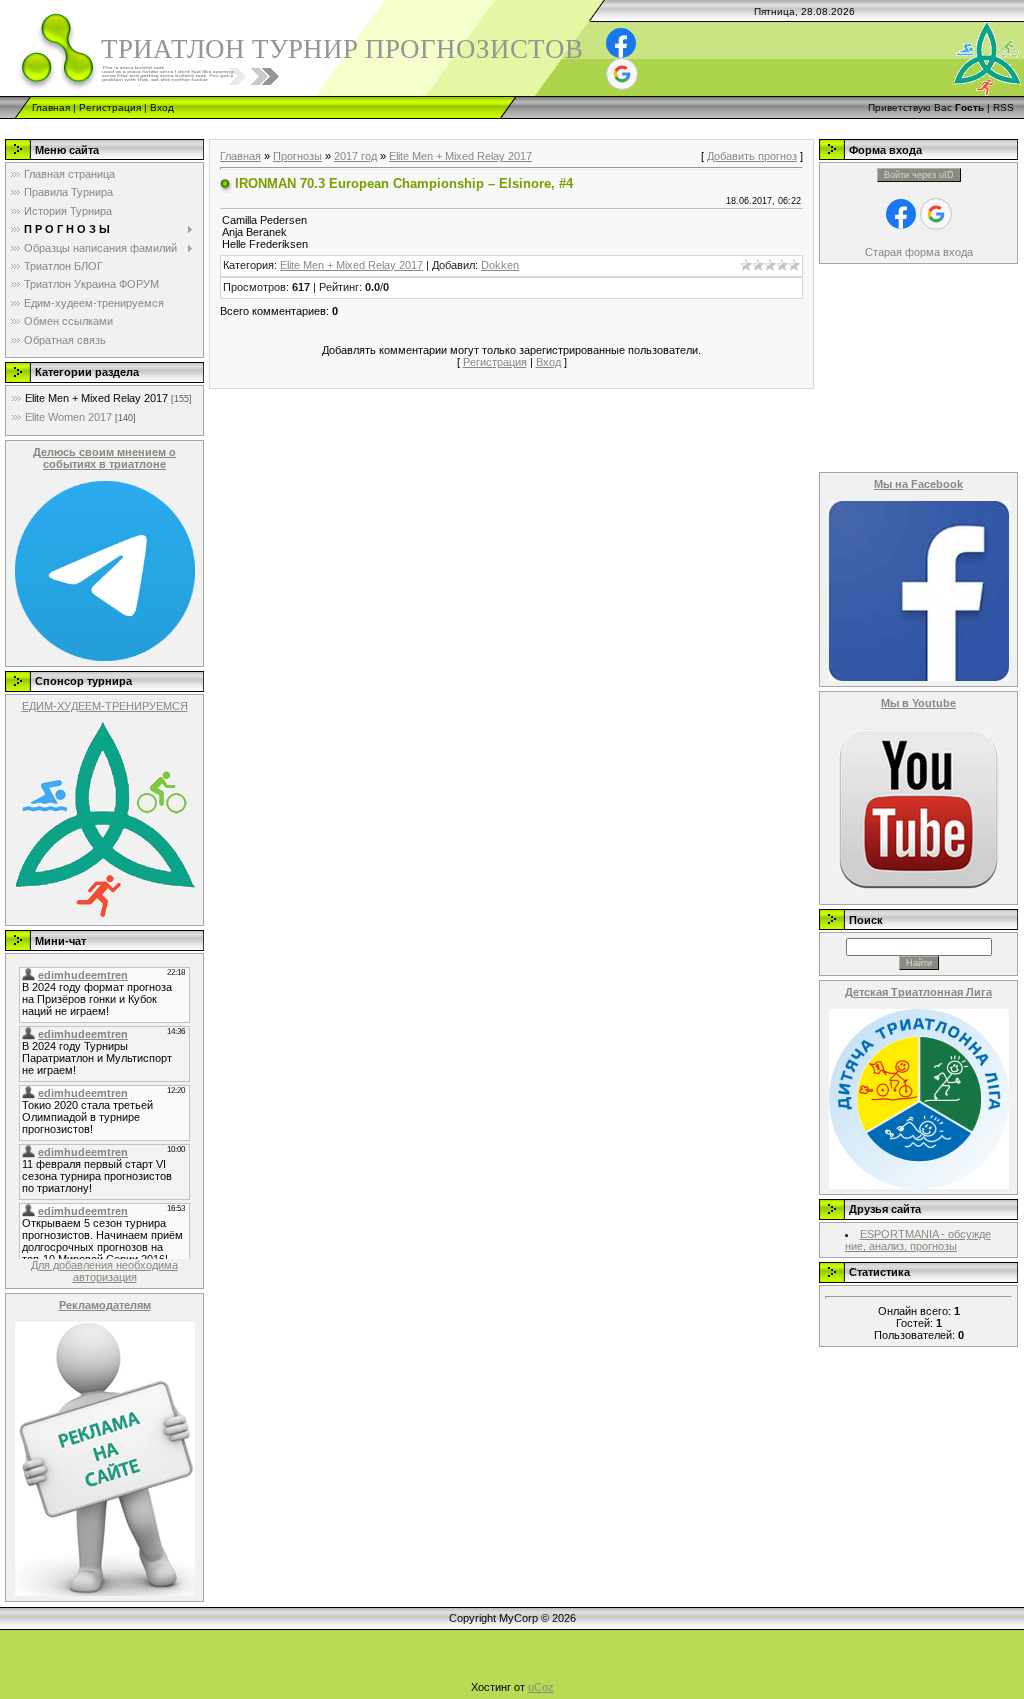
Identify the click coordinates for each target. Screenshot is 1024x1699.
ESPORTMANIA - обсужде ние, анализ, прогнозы (918, 1240)
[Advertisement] (364, 126)
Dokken (500, 265)
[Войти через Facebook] (621, 43)
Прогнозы (297, 156)
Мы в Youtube (918, 703)
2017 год (355, 156)
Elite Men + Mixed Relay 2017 (96, 398)
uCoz (541, 1687)
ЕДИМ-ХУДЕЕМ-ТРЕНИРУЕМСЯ (105, 706)
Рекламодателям (105, 1305)
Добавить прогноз (752, 156)
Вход (162, 107)
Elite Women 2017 (68, 417)
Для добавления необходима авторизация (104, 1271)
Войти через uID (919, 175)
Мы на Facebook (918, 484)
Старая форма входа (919, 252)
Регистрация (110, 107)
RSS (1003, 107)
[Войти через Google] (622, 74)
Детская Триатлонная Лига (918, 992)
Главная (51, 107)
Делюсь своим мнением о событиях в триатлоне (104, 458)
